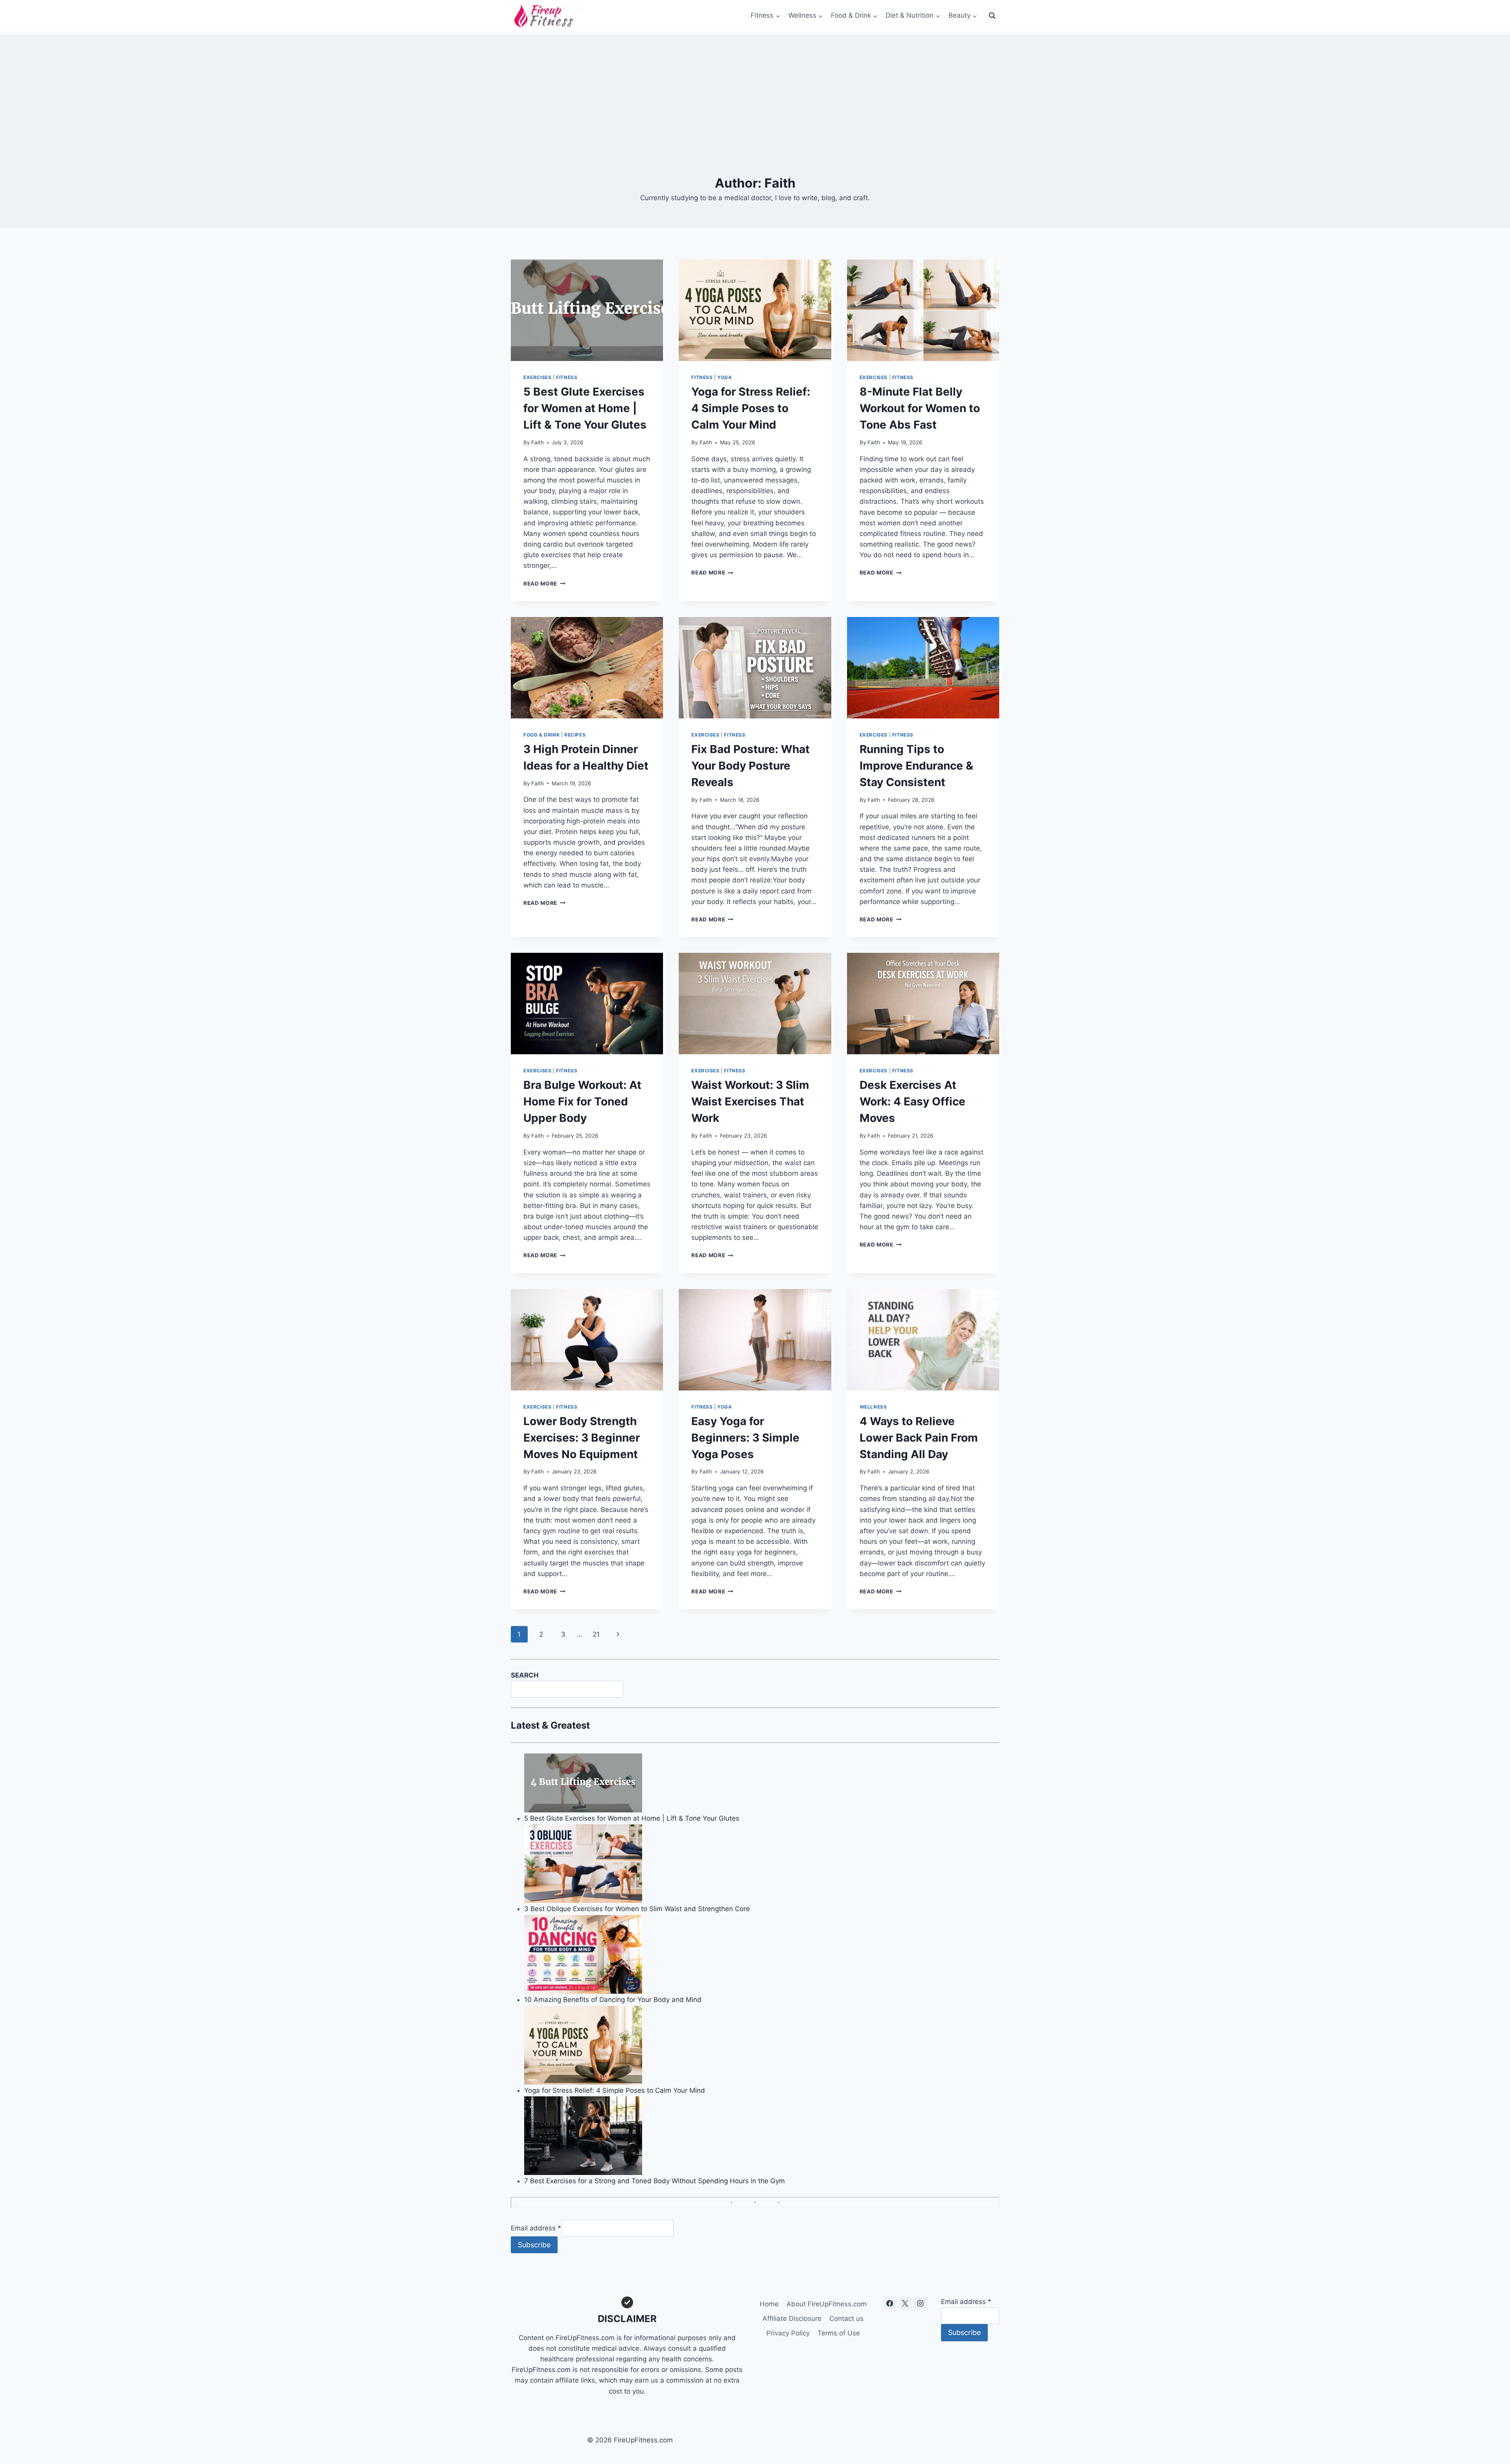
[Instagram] (921, 2303)
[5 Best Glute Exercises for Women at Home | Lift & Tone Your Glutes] (762, 1783)
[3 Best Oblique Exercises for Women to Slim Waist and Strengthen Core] (762, 1864)
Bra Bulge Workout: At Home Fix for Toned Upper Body (582, 1101)
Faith (538, 442)
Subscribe (534, 2245)
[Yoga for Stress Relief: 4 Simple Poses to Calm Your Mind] (762, 2045)
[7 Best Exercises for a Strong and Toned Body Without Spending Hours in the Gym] (762, 2136)
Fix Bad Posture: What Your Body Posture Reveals (750, 766)
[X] (905, 2303)
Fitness (567, 377)
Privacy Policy (788, 2333)
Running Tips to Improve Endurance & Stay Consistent (916, 766)
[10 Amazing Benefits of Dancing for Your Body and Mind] (762, 1954)
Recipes (575, 735)
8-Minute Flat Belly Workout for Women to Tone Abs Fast (920, 408)
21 (596, 1634)
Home (769, 2304)
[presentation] (587, 310)
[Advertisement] (755, 90)
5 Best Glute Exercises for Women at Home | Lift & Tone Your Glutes (585, 408)
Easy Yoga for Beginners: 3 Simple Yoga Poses (745, 1438)
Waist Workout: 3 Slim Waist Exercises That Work (750, 1101)
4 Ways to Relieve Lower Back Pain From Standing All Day (919, 1438)
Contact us (846, 2319)
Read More (544, 584)
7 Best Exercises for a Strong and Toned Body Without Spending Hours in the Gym (655, 2181)
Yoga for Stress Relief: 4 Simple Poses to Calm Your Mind (751, 408)
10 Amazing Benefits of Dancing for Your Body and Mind (613, 2000)
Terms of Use (839, 2333)
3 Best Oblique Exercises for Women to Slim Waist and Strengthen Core (637, 1909)
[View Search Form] (992, 16)
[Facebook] (890, 2303)
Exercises (537, 377)
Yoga (725, 377)
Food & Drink (541, 735)
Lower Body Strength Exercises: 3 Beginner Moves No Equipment (582, 1438)
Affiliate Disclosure (792, 2319)
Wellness (873, 1407)
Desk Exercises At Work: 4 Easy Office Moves (912, 1101)
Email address (536, 2228)
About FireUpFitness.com (827, 2304)
